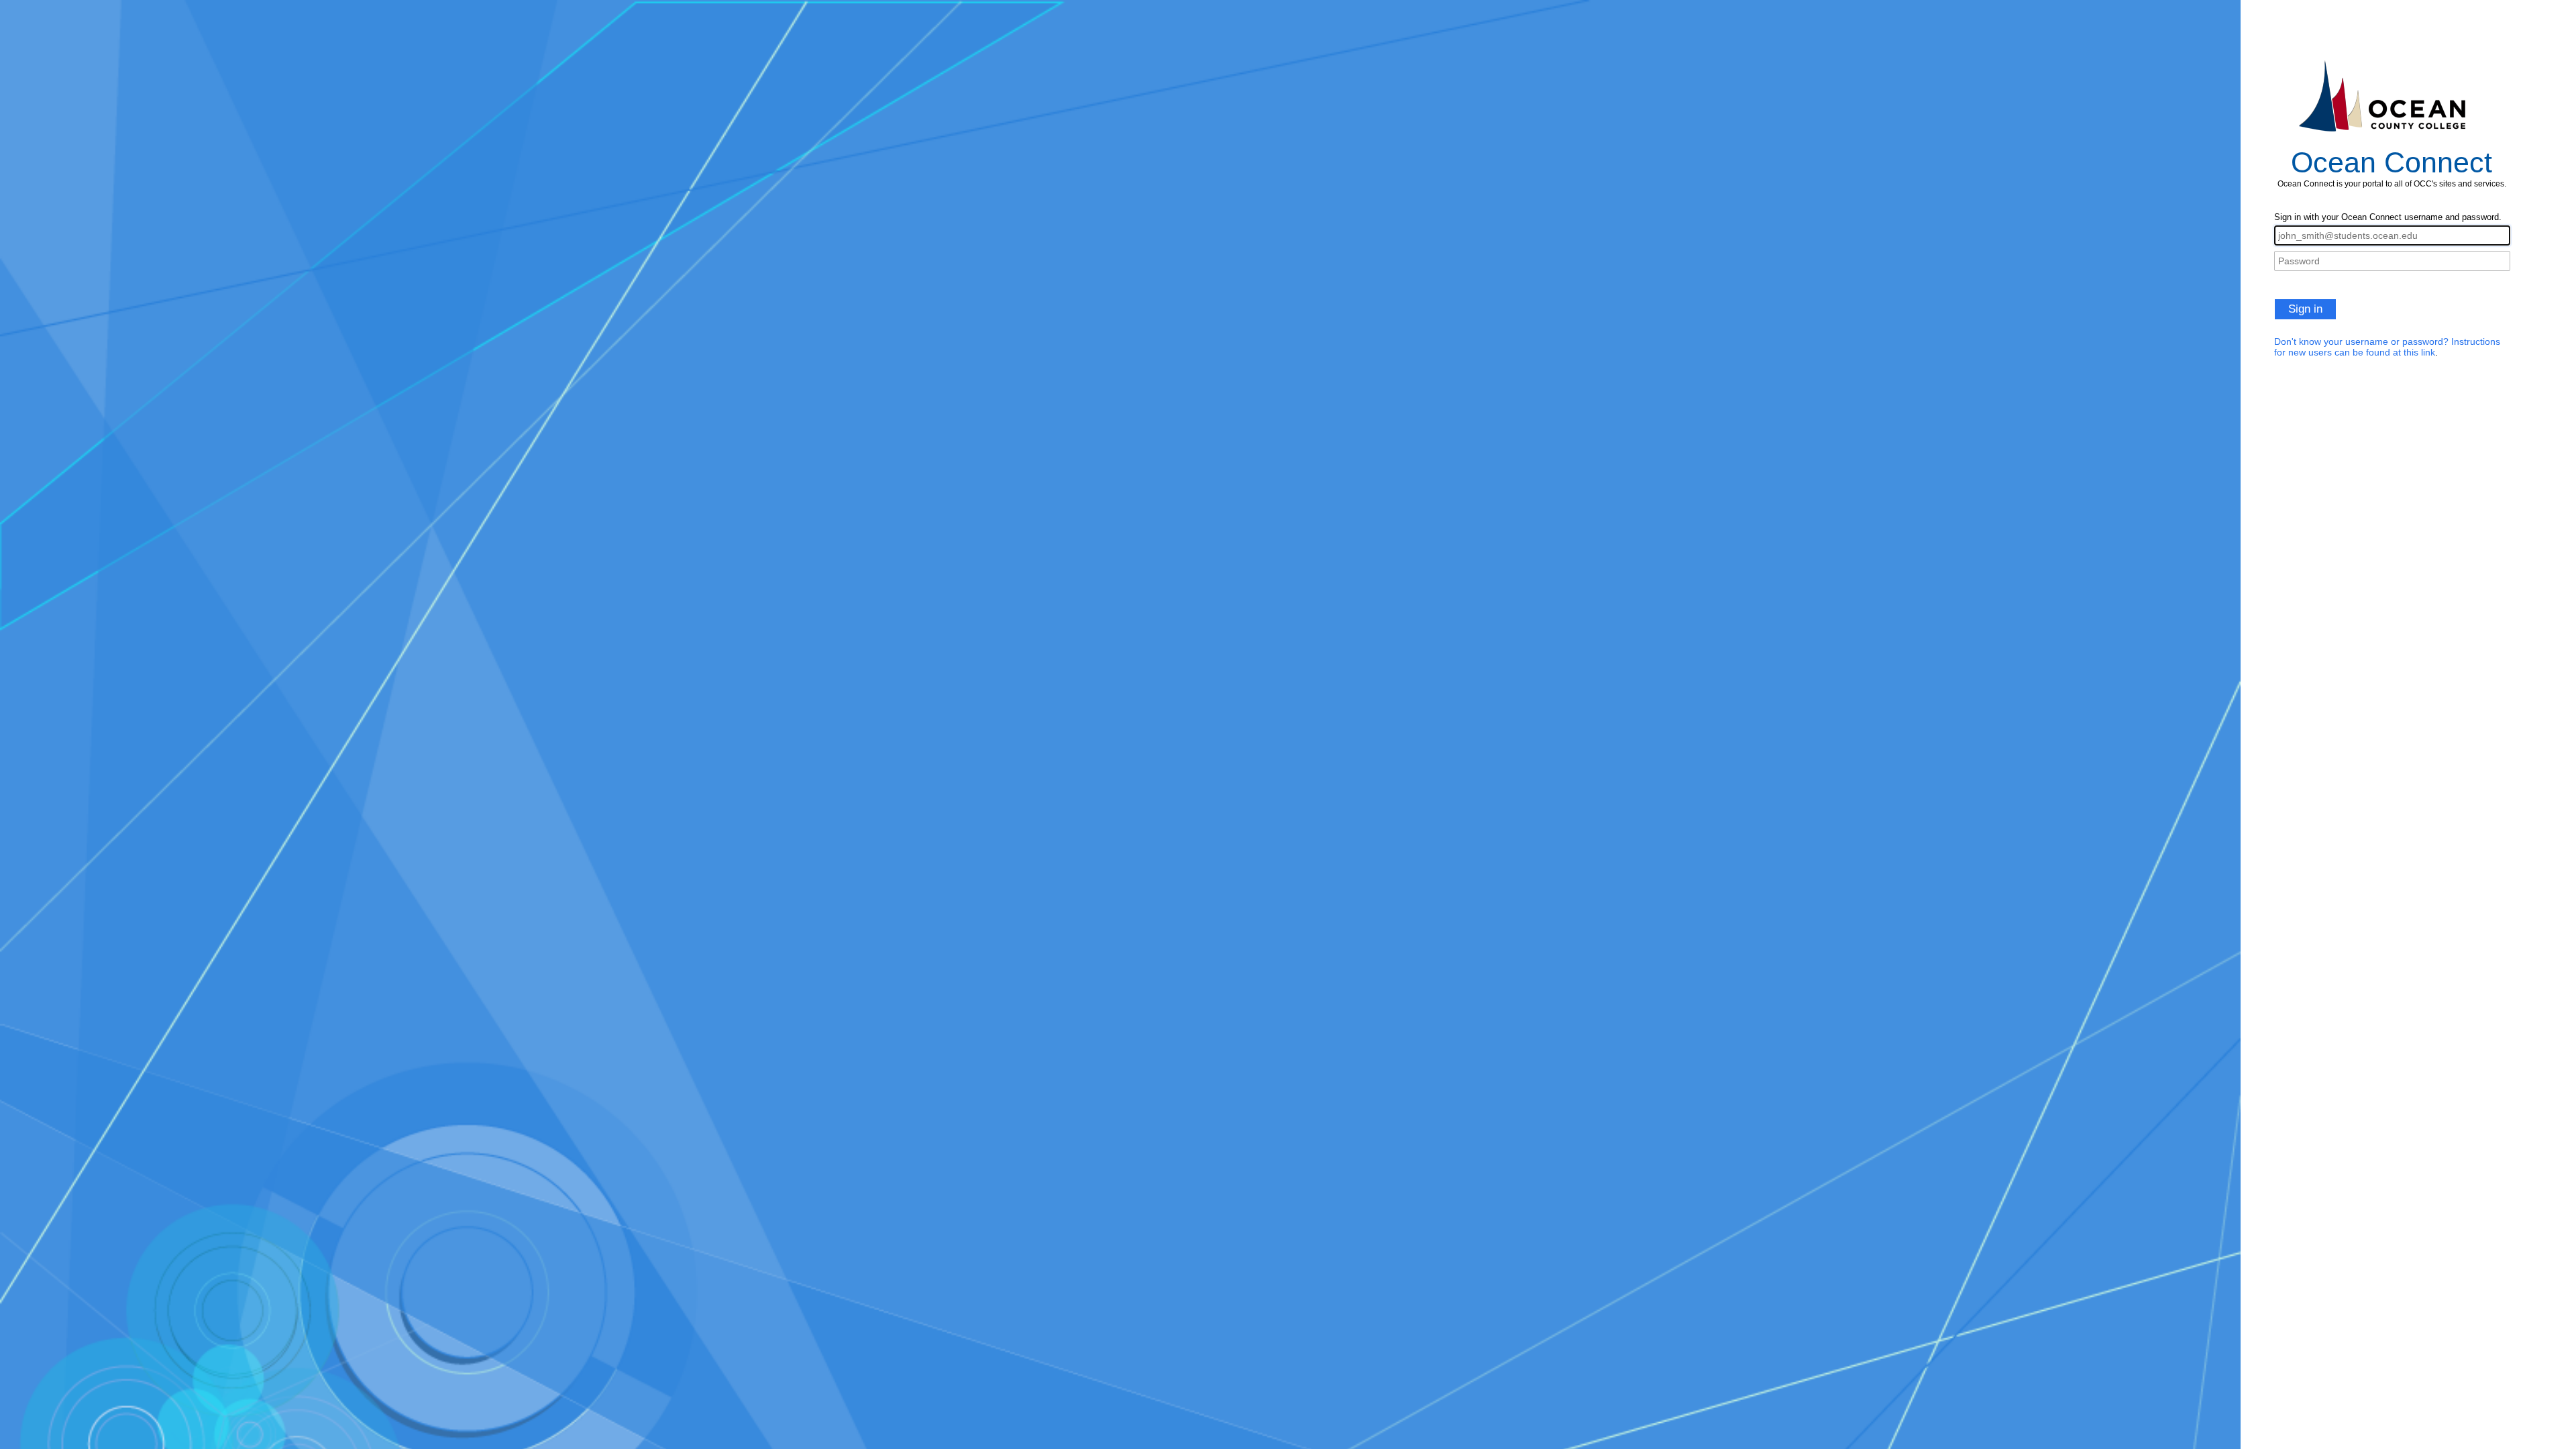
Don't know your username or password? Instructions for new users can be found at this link (2387, 347)
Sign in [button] (2305, 309)
